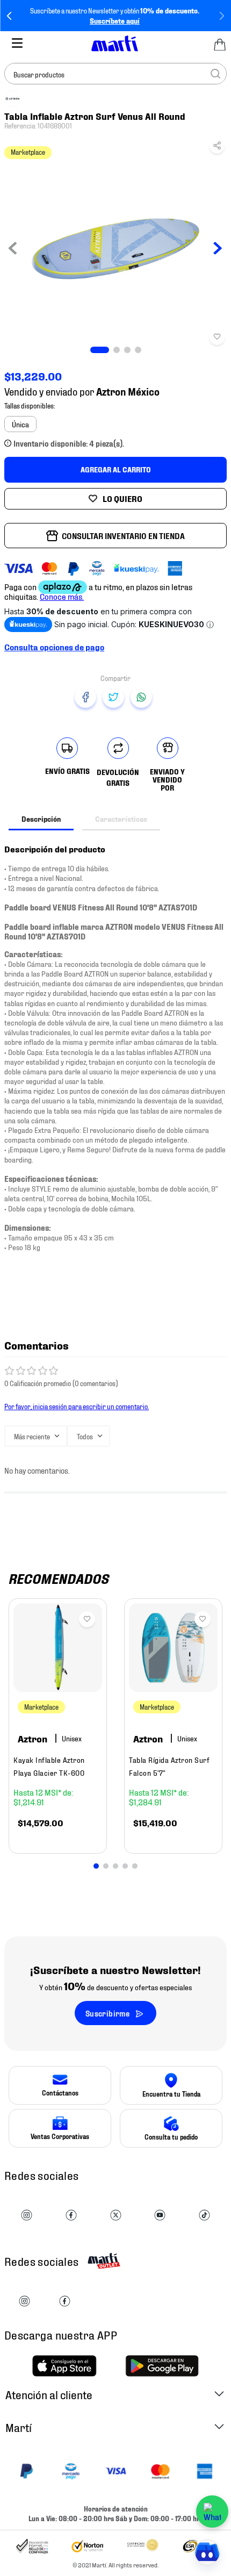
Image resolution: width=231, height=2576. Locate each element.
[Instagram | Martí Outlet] (24, 2302)
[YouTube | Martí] (160, 2216)
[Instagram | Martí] (27, 2216)
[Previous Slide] (9, 16)
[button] (217, 148)
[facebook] (85, 697)
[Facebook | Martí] (71, 2216)
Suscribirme (107, 2013)
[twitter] (113, 697)
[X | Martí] (116, 2216)
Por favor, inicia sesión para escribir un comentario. (77, 1406)
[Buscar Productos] (215, 74)
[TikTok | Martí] (204, 2216)
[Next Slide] (222, 16)
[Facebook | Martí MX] (65, 2302)
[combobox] (115, 74)
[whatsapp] (141, 697)
